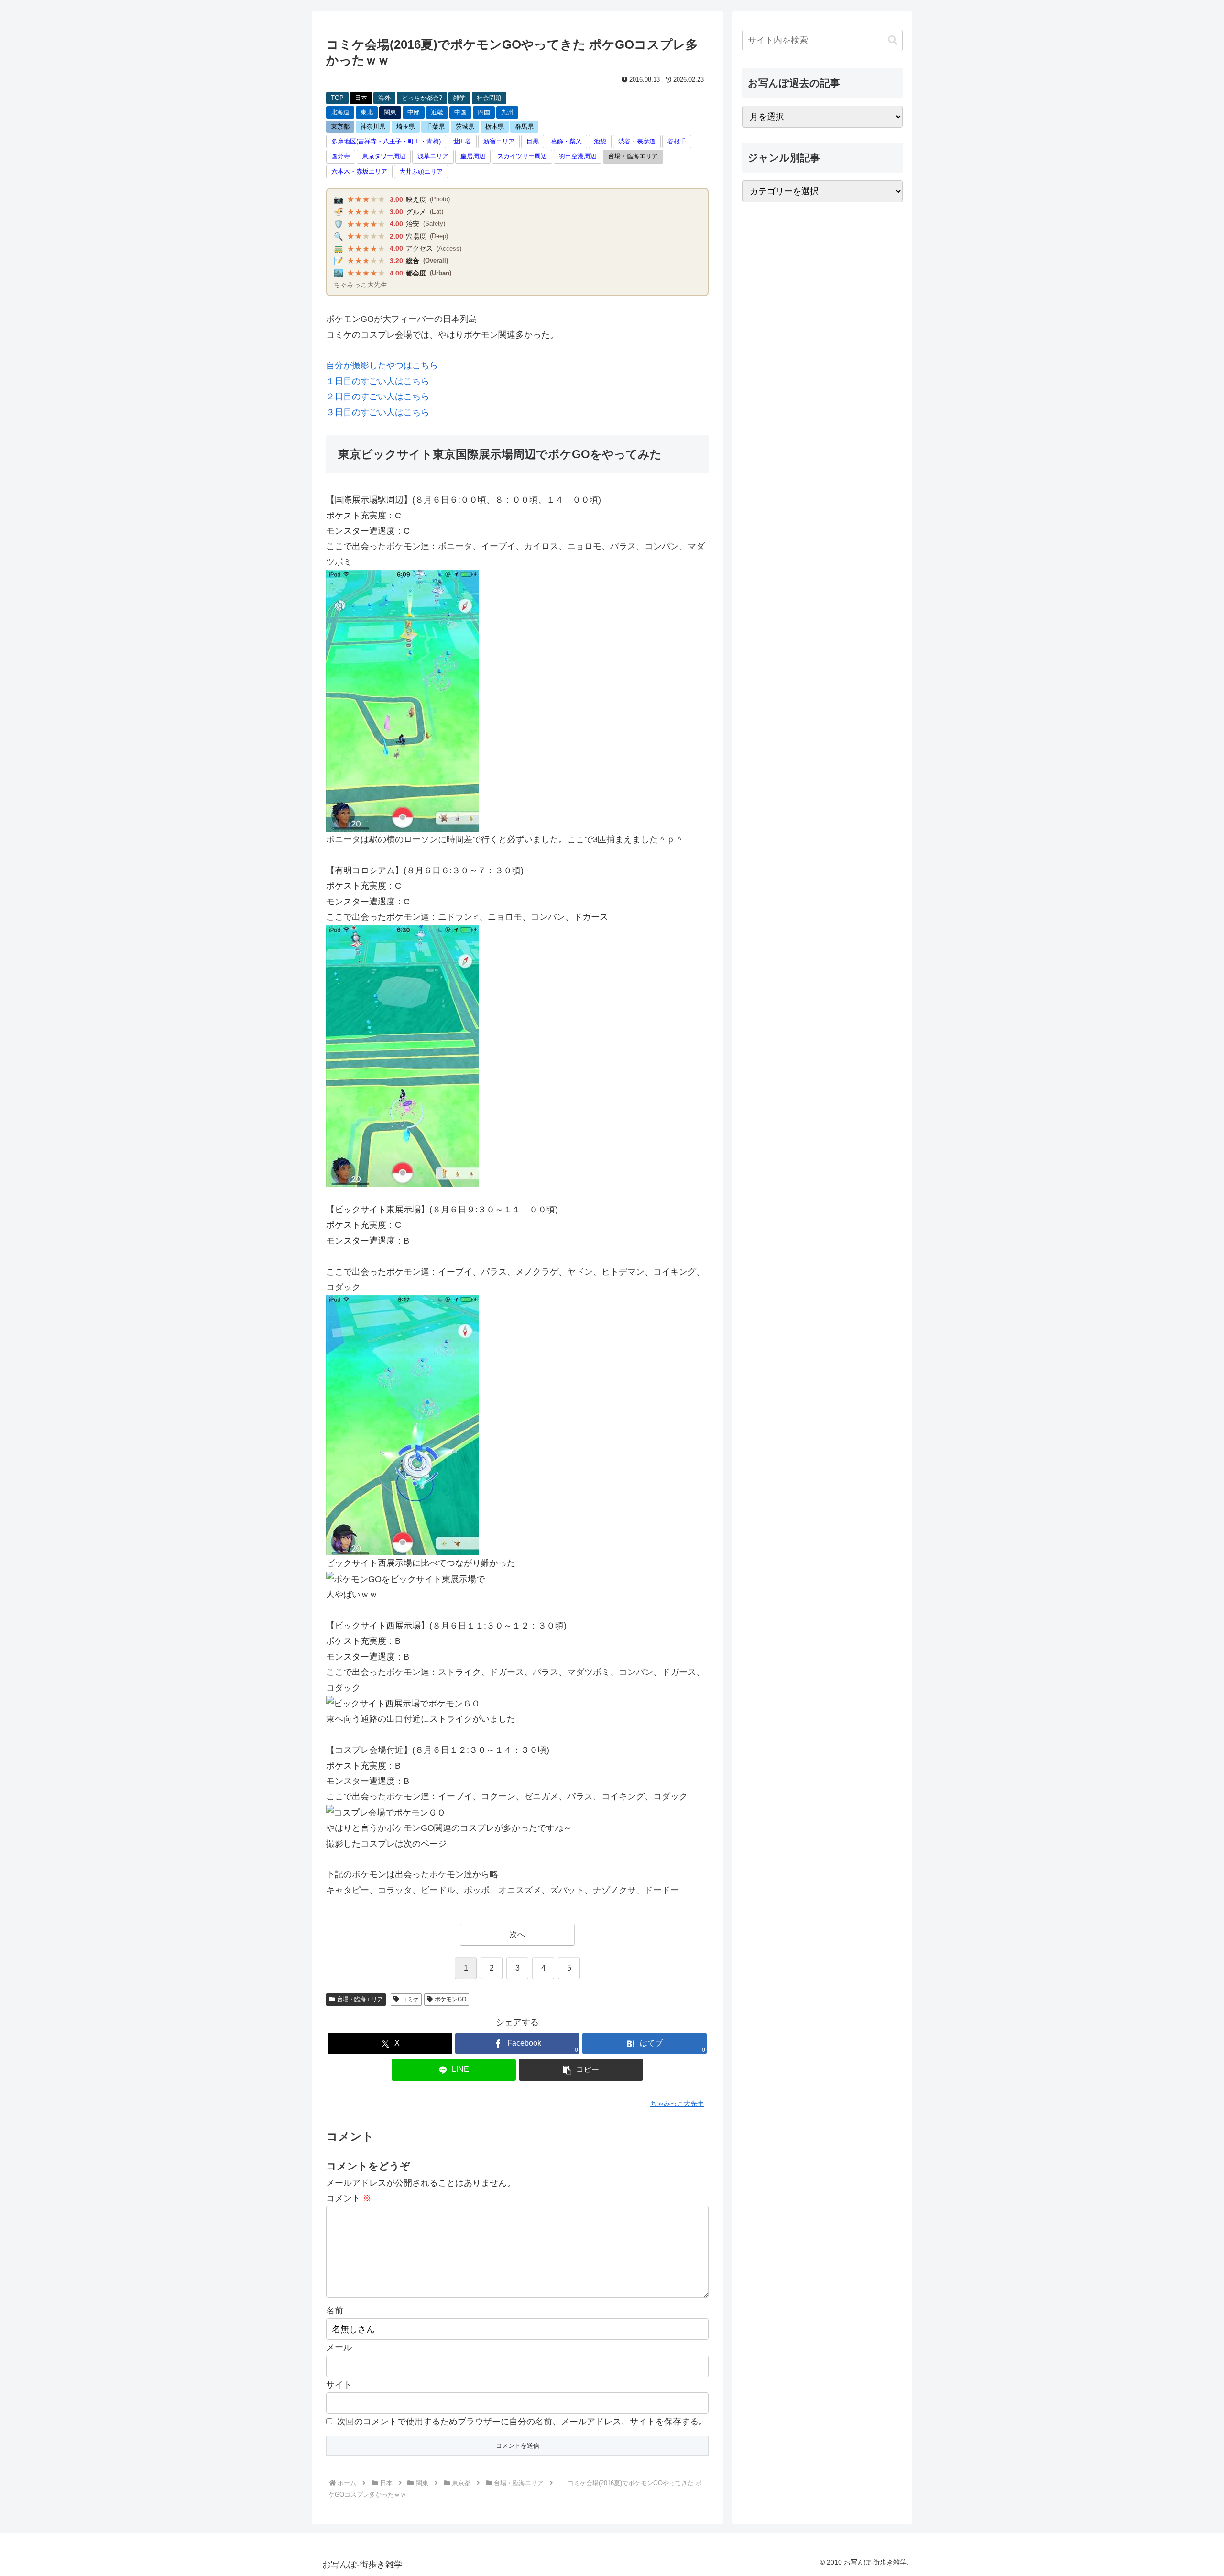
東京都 (340, 127)
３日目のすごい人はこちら (378, 412)
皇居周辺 (473, 156)
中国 (460, 112)
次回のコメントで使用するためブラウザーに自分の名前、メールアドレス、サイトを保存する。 (522, 2422)
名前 (335, 2311)
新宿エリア (499, 141)
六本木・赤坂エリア (359, 171)
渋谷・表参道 (637, 141)
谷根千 (677, 141)
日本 (361, 98)
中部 (414, 112)
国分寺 (341, 156)
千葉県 (435, 127)
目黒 (533, 141)
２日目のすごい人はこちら (378, 396)
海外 (384, 98)
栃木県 (495, 127)
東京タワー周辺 (384, 156)
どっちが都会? (422, 98)
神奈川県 (373, 127)
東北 (367, 112)
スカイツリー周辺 (522, 156)
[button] (581, 2070)
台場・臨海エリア (633, 156)
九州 (507, 112)
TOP (337, 98)
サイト (339, 2385)
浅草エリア (433, 156)
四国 (484, 112)
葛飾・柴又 (566, 141)
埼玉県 (406, 127)
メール (339, 2347)
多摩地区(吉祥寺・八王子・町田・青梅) (386, 141)
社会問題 (489, 98)
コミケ (410, 1999)
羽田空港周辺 (578, 156)
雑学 (459, 98)
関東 (390, 112)
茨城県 (465, 127)
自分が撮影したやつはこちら (382, 365)
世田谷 (462, 141)
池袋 (600, 141)
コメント (349, 2198)
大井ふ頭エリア (421, 171)
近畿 (437, 112)
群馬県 (524, 127)
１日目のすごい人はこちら (378, 381)
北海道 (340, 112)
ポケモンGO (450, 1999)
